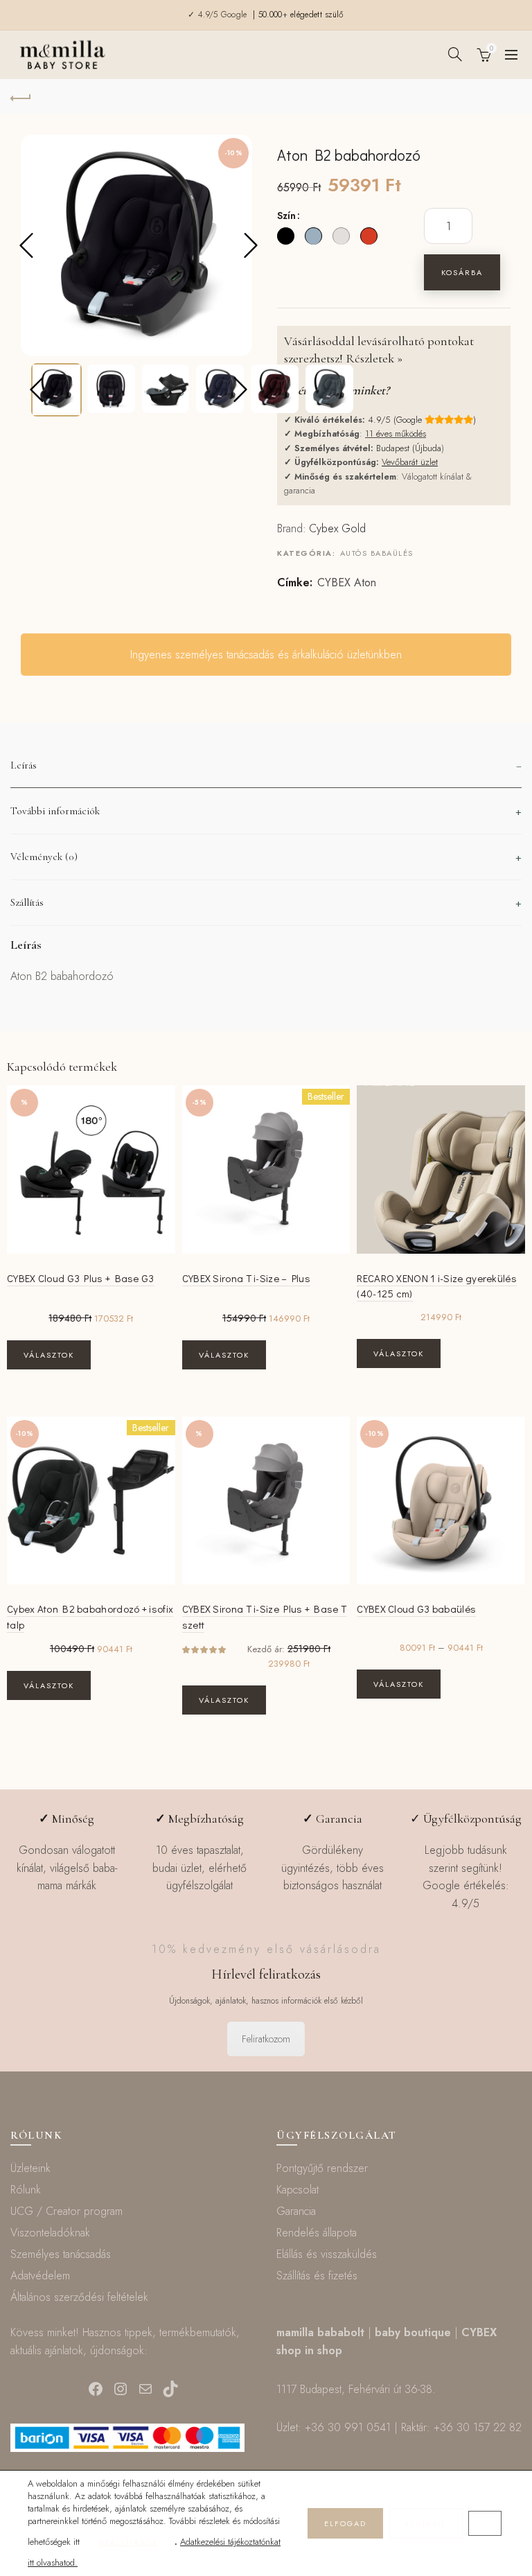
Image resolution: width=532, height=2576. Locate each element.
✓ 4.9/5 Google (219, 15)
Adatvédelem (40, 2276)
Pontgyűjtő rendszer (322, 2168)
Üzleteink (30, 2168)
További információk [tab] (55, 811)
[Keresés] (455, 54)
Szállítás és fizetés (317, 2276)
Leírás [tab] (24, 765)
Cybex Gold (337, 528)
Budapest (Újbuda (409, 448)
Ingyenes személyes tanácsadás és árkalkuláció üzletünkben (266, 655)
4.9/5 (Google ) (422, 420)
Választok (49, 1355)
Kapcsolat (298, 2190)
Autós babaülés (377, 553)
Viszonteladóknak (50, 2233)
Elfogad (345, 2523)
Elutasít (426, 2523)
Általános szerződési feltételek (79, 2297)
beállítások (128, 2542)
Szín (286, 216)
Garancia (296, 2211)
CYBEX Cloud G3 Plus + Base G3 (81, 1278)
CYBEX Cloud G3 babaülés (416, 1609)
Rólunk (26, 2190)
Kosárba (462, 272)
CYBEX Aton (347, 583)
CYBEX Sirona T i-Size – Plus (246, 1278)
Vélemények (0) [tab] (44, 857)
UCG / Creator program (66, 2211)
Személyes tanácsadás (61, 2254)
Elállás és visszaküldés (327, 2254)
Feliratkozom (266, 2039)
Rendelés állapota (317, 2233)
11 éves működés (396, 433)
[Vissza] (21, 96)
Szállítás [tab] (27, 902)
